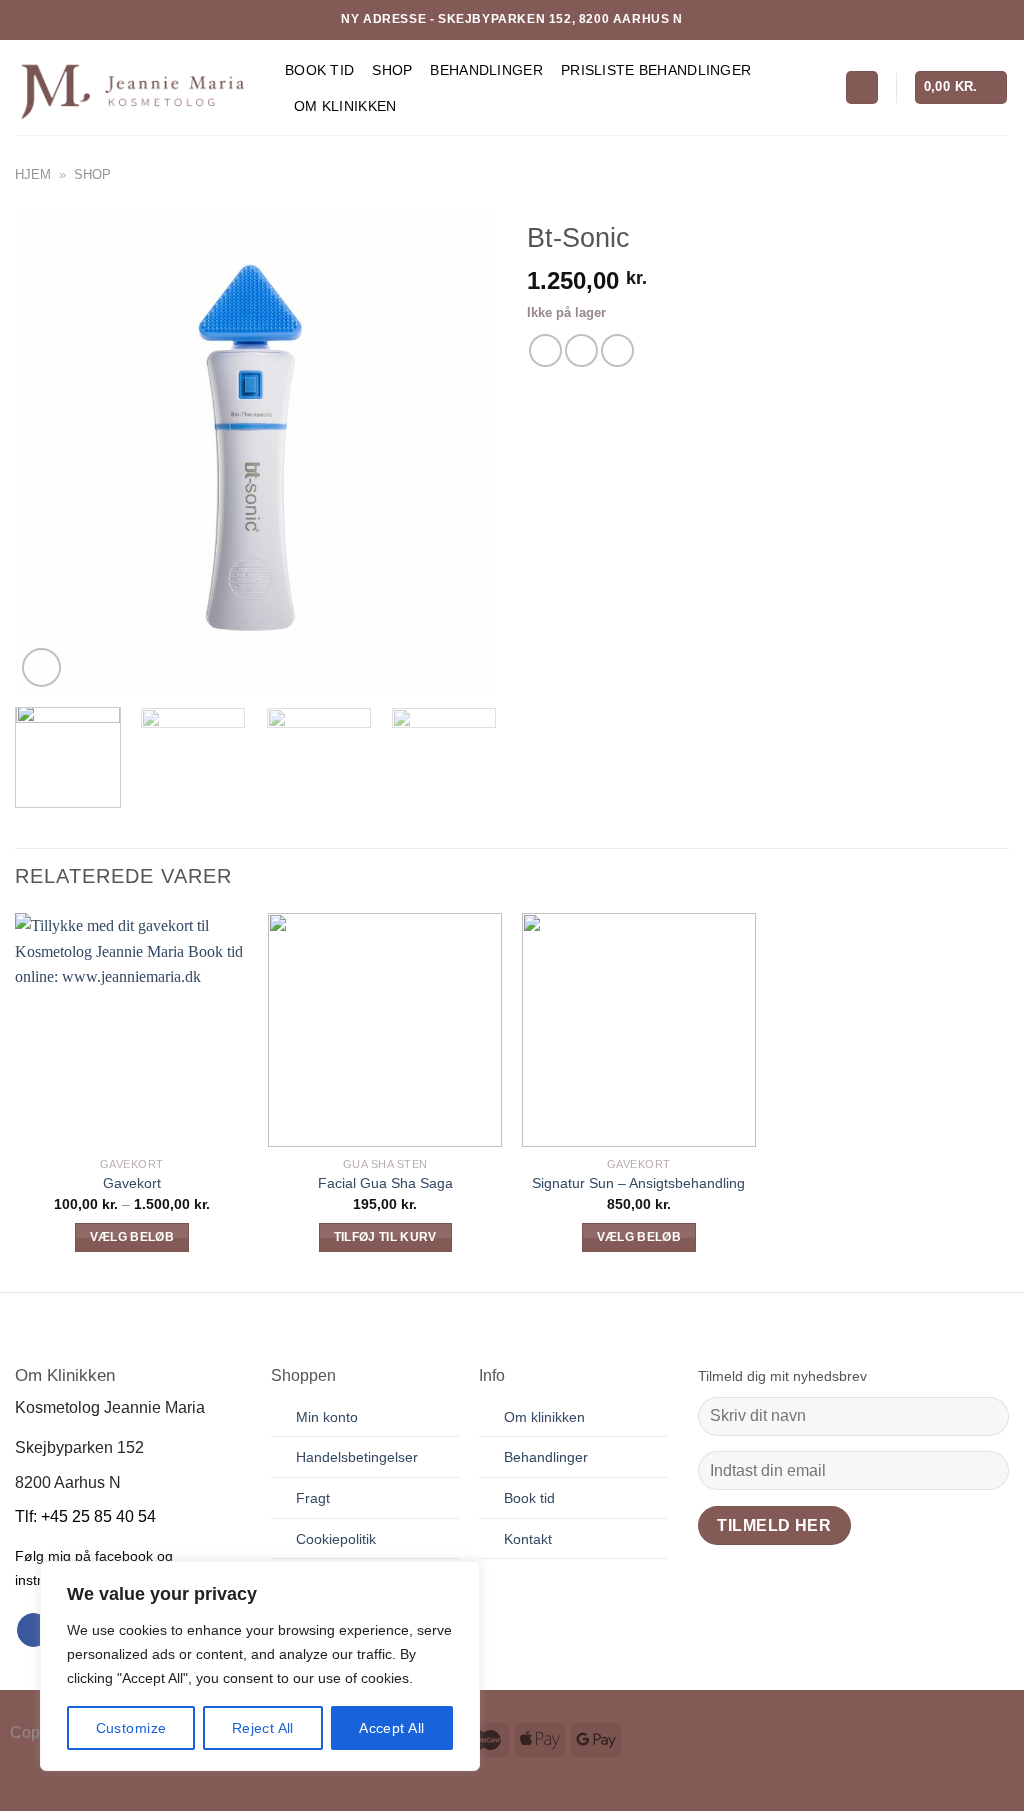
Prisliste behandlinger (656, 70)
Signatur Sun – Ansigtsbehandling (638, 1183)
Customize (131, 1728)
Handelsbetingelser (357, 1457)
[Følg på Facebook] (33, 1630)
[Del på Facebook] (545, 350)
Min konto (327, 1417)
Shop (392, 70)
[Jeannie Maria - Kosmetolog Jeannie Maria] (135, 87)
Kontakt (528, 1539)
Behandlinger (486, 70)
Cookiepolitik (336, 1539)
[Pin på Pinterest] (617, 350)
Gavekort (132, 1183)
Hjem (33, 174)
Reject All (263, 1728)
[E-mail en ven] (581, 350)
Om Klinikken (345, 106)
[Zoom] (41, 667)
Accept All (391, 1728)
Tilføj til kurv (385, 1237)
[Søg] (862, 87)
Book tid (319, 70)
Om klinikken (544, 1417)
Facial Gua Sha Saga (385, 1183)
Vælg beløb (132, 1237)
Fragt (313, 1498)
